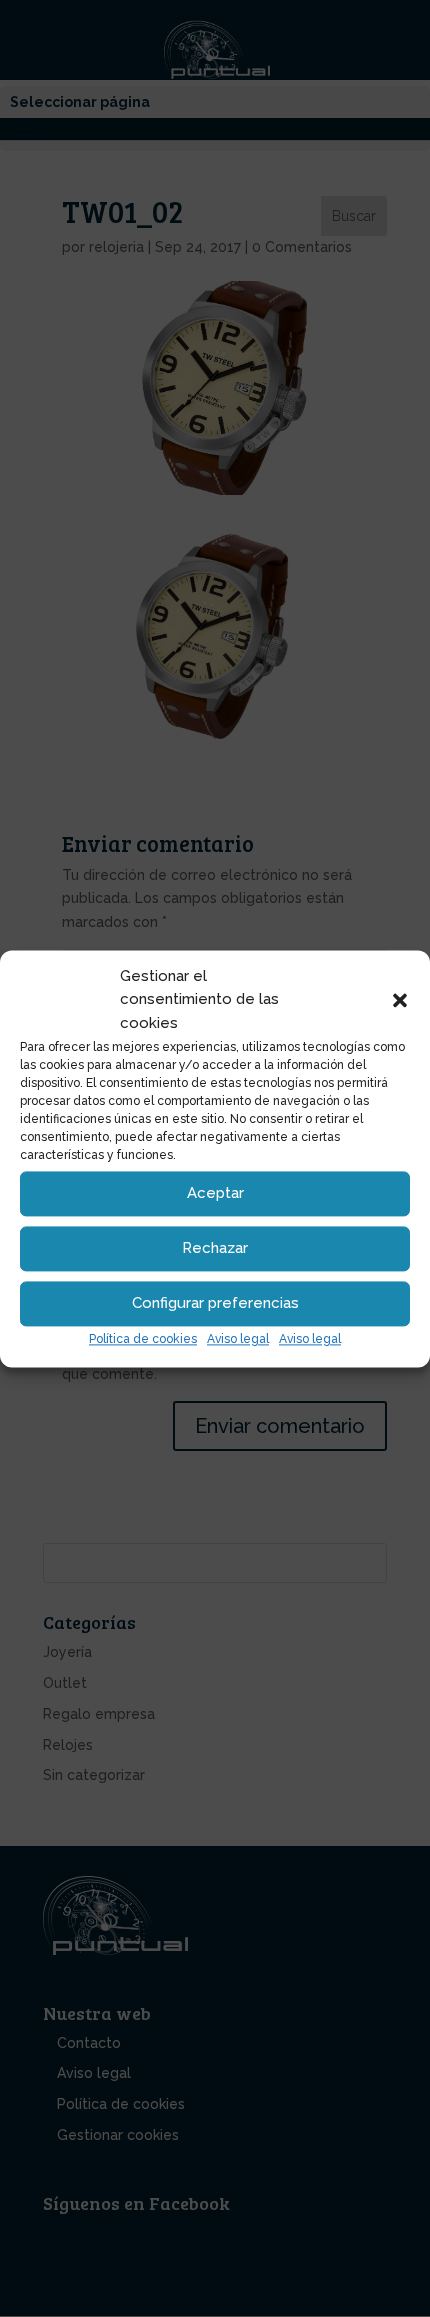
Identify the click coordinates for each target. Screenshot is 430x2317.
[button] (400, 1001)
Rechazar (215, 1249)
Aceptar (215, 1194)
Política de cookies (143, 1339)
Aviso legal (238, 1339)
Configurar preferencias (215, 1304)
